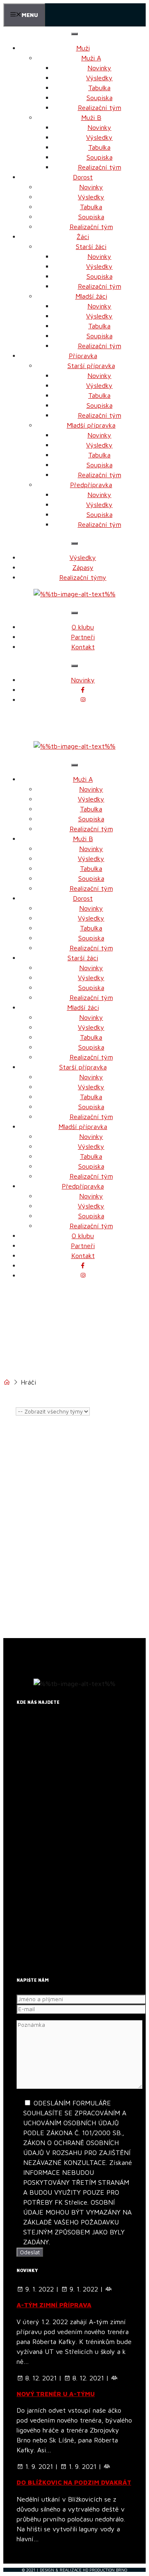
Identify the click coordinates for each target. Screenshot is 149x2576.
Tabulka (99, 88)
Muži (83, 48)
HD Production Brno (105, 2570)
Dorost (83, 177)
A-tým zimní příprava (54, 2305)
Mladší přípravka (91, 425)
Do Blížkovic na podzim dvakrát (74, 2482)
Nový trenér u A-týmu (56, 2394)
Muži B (91, 117)
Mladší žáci (91, 296)
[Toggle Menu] (74, 34)
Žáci (83, 237)
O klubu (83, 627)
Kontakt (83, 647)
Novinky (99, 68)
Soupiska (100, 98)
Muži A (91, 58)
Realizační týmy (83, 577)
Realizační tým (100, 108)
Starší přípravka (91, 366)
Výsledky (99, 78)
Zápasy (83, 567)
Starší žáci (91, 246)
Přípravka (83, 356)
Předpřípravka (91, 485)
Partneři (83, 637)
